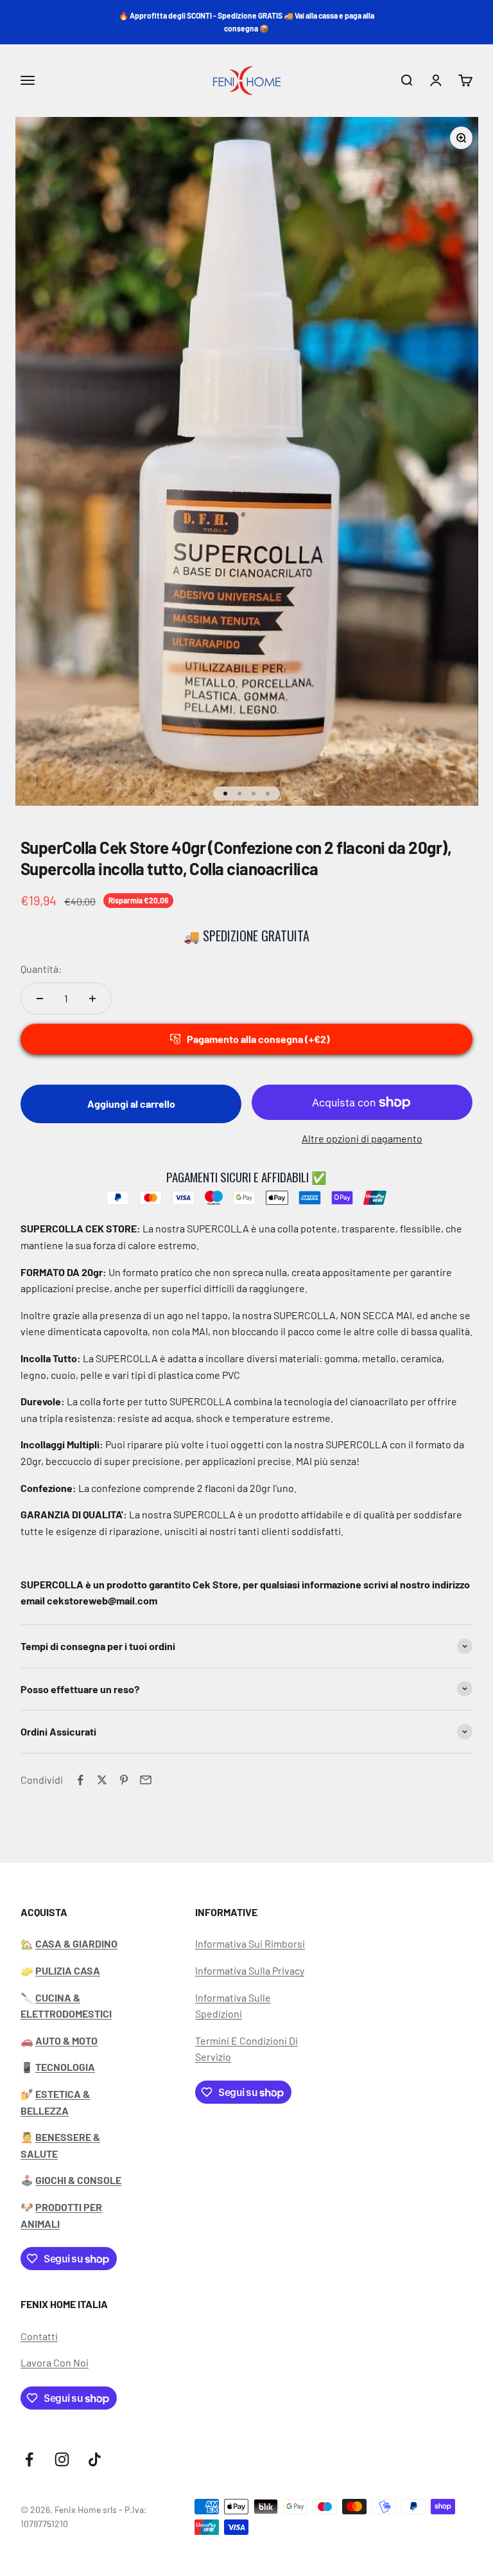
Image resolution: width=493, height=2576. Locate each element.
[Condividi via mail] (146, 1780)
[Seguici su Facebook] (29, 2459)
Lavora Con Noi (55, 2362)
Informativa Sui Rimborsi (250, 1943)
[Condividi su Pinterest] (124, 1780)
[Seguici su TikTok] (95, 2459)
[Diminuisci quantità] (40, 999)
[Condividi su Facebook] (80, 1780)
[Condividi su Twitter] (102, 1780)
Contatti (39, 2336)
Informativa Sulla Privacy (250, 1970)
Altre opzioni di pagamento (362, 1138)
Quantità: (41, 969)
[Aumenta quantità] (92, 999)
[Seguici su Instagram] (62, 2459)
